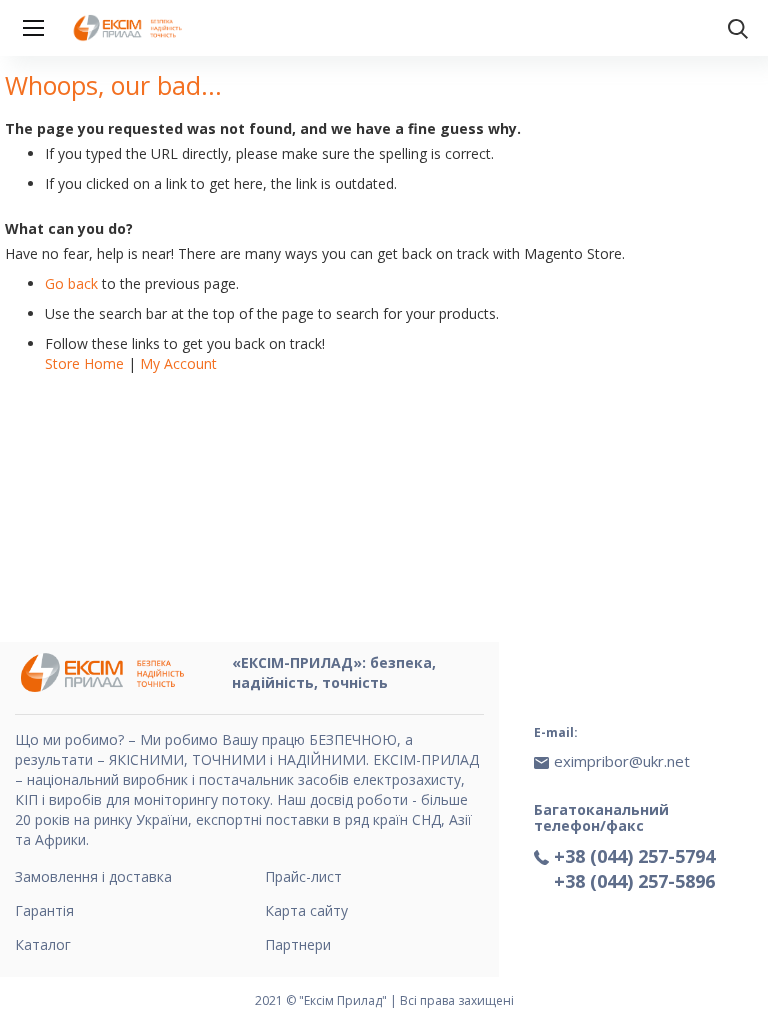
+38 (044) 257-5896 (634, 881)
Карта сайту (306, 910)
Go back (71, 283)
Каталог (43, 944)
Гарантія (44, 910)
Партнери (298, 944)
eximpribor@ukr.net (622, 761)
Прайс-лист (303, 876)
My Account (178, 363)
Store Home (84, 363)
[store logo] (130, 28)
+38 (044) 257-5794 (634, 856)
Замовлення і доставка (93, 876)
